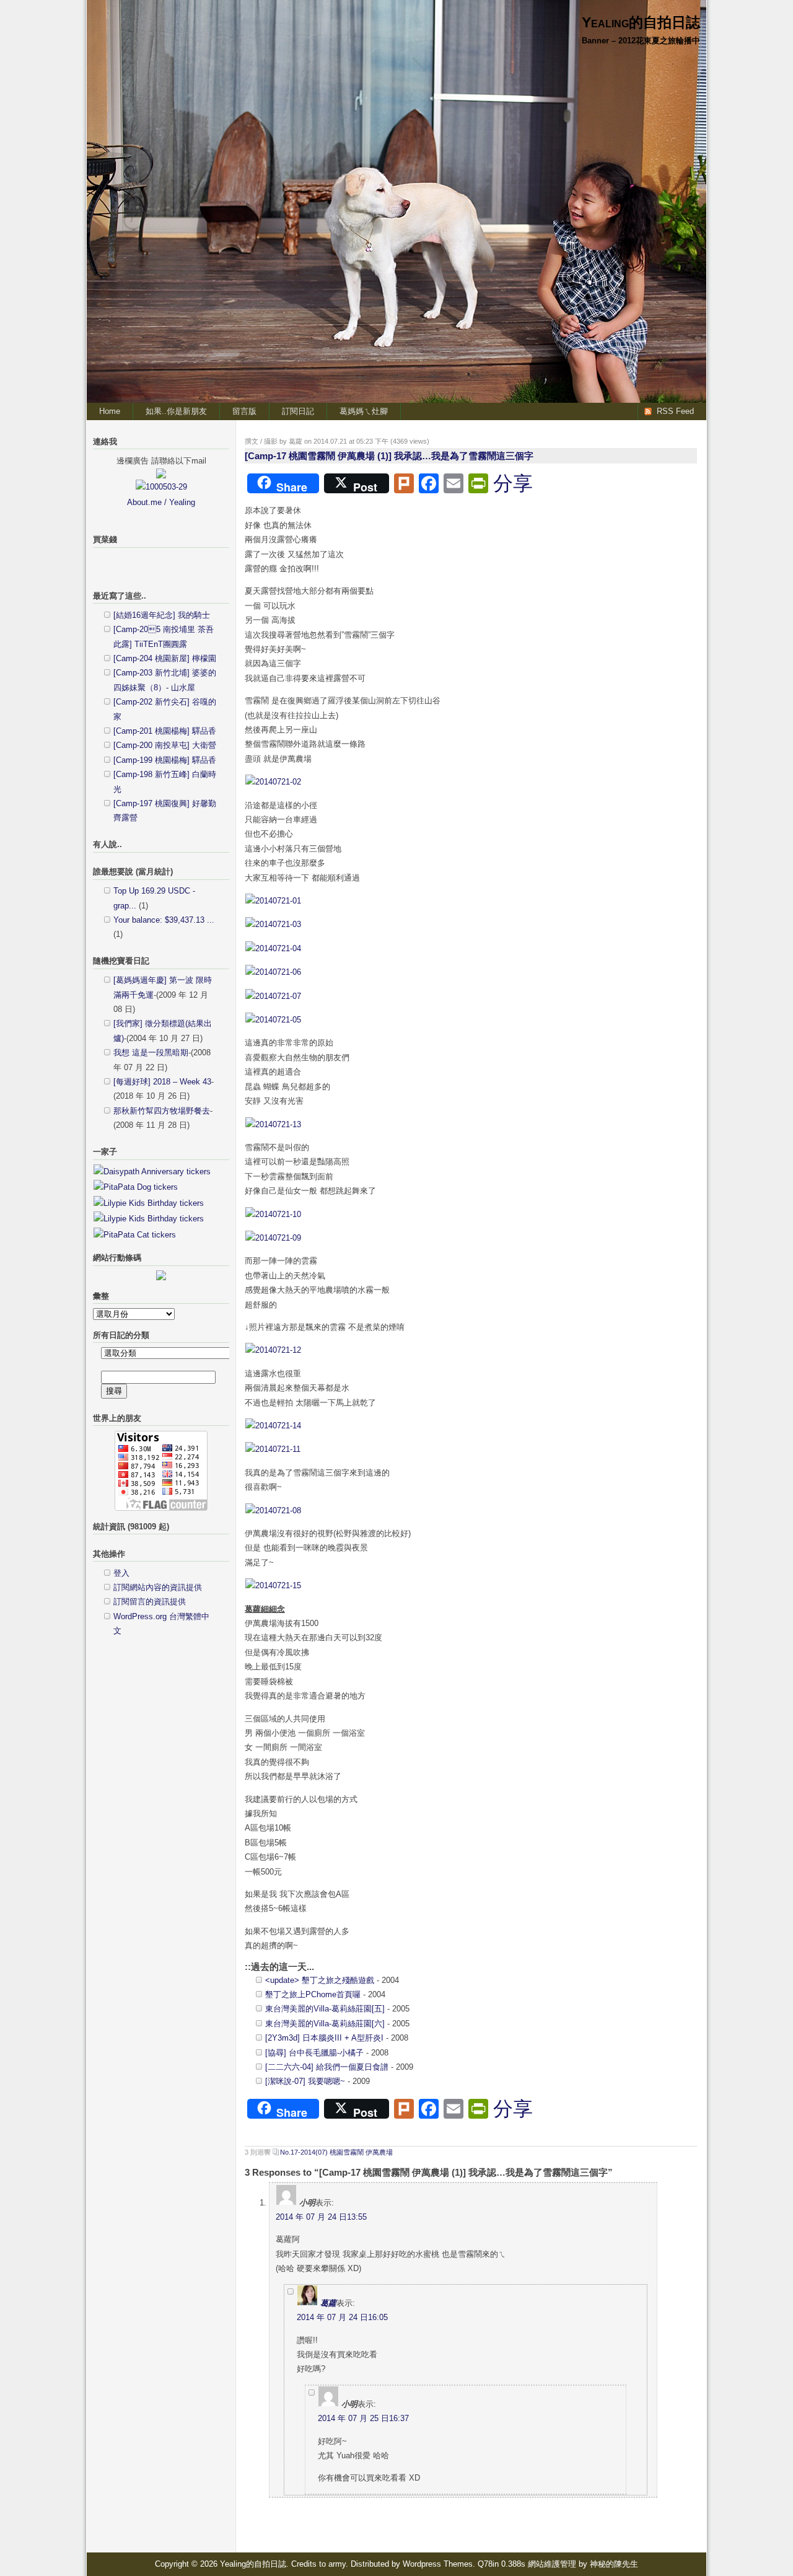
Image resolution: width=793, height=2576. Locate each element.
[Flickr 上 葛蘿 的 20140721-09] (273, 1238)
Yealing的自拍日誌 (641, 22)
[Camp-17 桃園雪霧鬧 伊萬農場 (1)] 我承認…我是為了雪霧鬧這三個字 (389, 456)
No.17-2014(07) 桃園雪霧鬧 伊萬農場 (336, 2152)
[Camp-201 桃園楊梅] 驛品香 (165, 731)
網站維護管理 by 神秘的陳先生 (583, 2564)
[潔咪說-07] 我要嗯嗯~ (305, 2081)
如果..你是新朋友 (176, 411)
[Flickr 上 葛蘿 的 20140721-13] (273, 1124)
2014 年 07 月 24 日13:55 (321, 2217)
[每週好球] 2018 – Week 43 (162, 1082)
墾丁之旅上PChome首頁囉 (313, 1994)
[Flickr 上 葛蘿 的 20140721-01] (273, 901)
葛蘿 (328, 2303)
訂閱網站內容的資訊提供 (158, 1587)
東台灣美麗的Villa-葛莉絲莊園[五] (325, 2009)
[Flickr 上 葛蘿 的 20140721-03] (273, 924)
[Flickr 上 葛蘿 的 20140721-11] (273, 1449)
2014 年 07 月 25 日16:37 (363, 2418)
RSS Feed (675, 411)
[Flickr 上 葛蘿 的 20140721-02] (273, 782)
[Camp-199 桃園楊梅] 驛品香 (165, 760)
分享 (513, 483)
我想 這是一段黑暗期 (151, 1053)
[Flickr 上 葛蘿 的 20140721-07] (273, 996)
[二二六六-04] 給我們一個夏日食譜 (327, 2067)
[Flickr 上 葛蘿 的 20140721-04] (273, 948)
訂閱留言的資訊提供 (150, 1602)
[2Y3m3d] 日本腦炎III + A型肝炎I (324, 2038)
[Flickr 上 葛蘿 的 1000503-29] (161, 487)
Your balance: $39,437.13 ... (164, 920)
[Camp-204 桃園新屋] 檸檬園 (165, 658)
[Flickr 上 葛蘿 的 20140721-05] (273, 1020)
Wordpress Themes (438, 2564)
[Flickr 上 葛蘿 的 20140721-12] (273, 1350)
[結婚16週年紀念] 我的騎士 (162, 615)
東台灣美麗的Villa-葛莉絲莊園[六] (325, 2024)
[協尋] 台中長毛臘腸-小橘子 (314, 2053)
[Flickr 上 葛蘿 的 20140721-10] (273, 1214)
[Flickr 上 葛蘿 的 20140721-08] (273, 1510)
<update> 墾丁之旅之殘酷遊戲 (320, 1980)
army (337, 2564)
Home (110, 411)
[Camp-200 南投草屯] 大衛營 (165, 745)
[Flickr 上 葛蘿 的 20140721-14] (273, 1426)
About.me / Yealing (161, 502)
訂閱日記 (298, 411)
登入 (121, 1573)
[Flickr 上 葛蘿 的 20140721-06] (273, 972)
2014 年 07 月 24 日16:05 (342, 2317)
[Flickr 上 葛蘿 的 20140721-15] (273, 1585)
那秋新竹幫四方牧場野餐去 (162, 1111)
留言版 (244, 411)
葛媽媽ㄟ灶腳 (364, 411)
